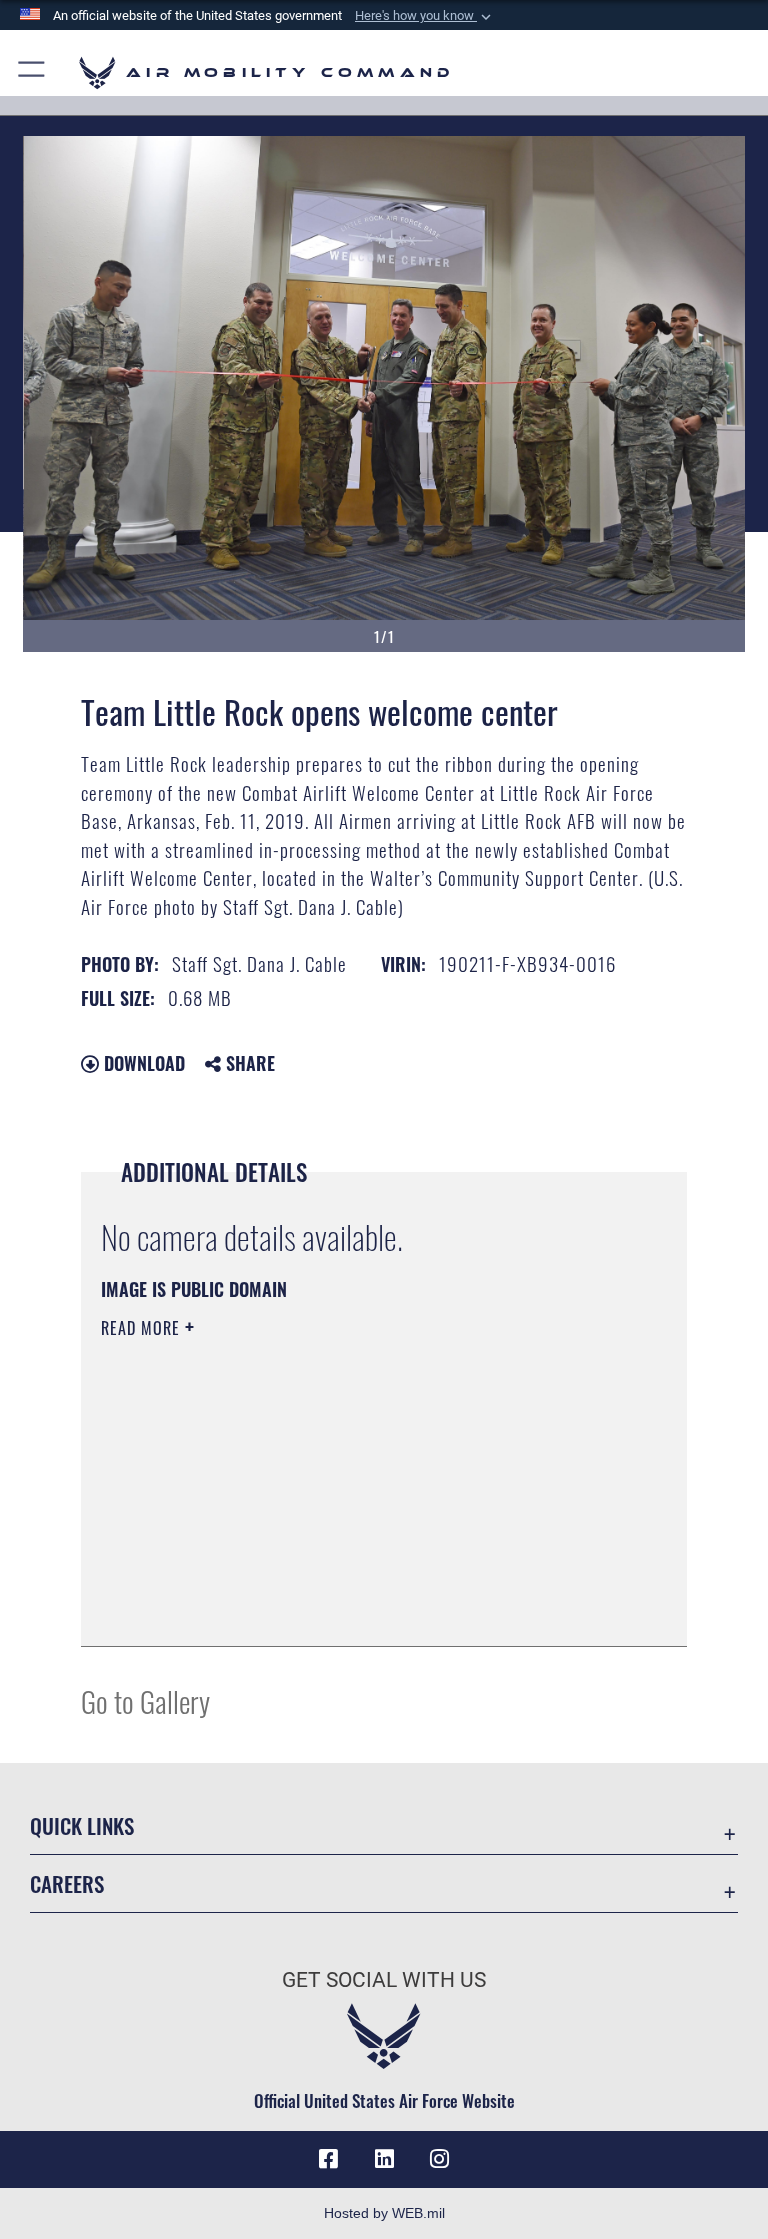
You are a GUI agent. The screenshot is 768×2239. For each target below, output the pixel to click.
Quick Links (82, 1825)
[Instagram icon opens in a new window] (440, 2159)
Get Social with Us (384, 1980)
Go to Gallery (145, 1700)
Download (142, 1063)
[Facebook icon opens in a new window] (328, 2159)
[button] (425, 16)
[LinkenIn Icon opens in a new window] (384, 2159)
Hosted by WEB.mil (384, 2213)
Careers (67, 1883)
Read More (143, 1328)
